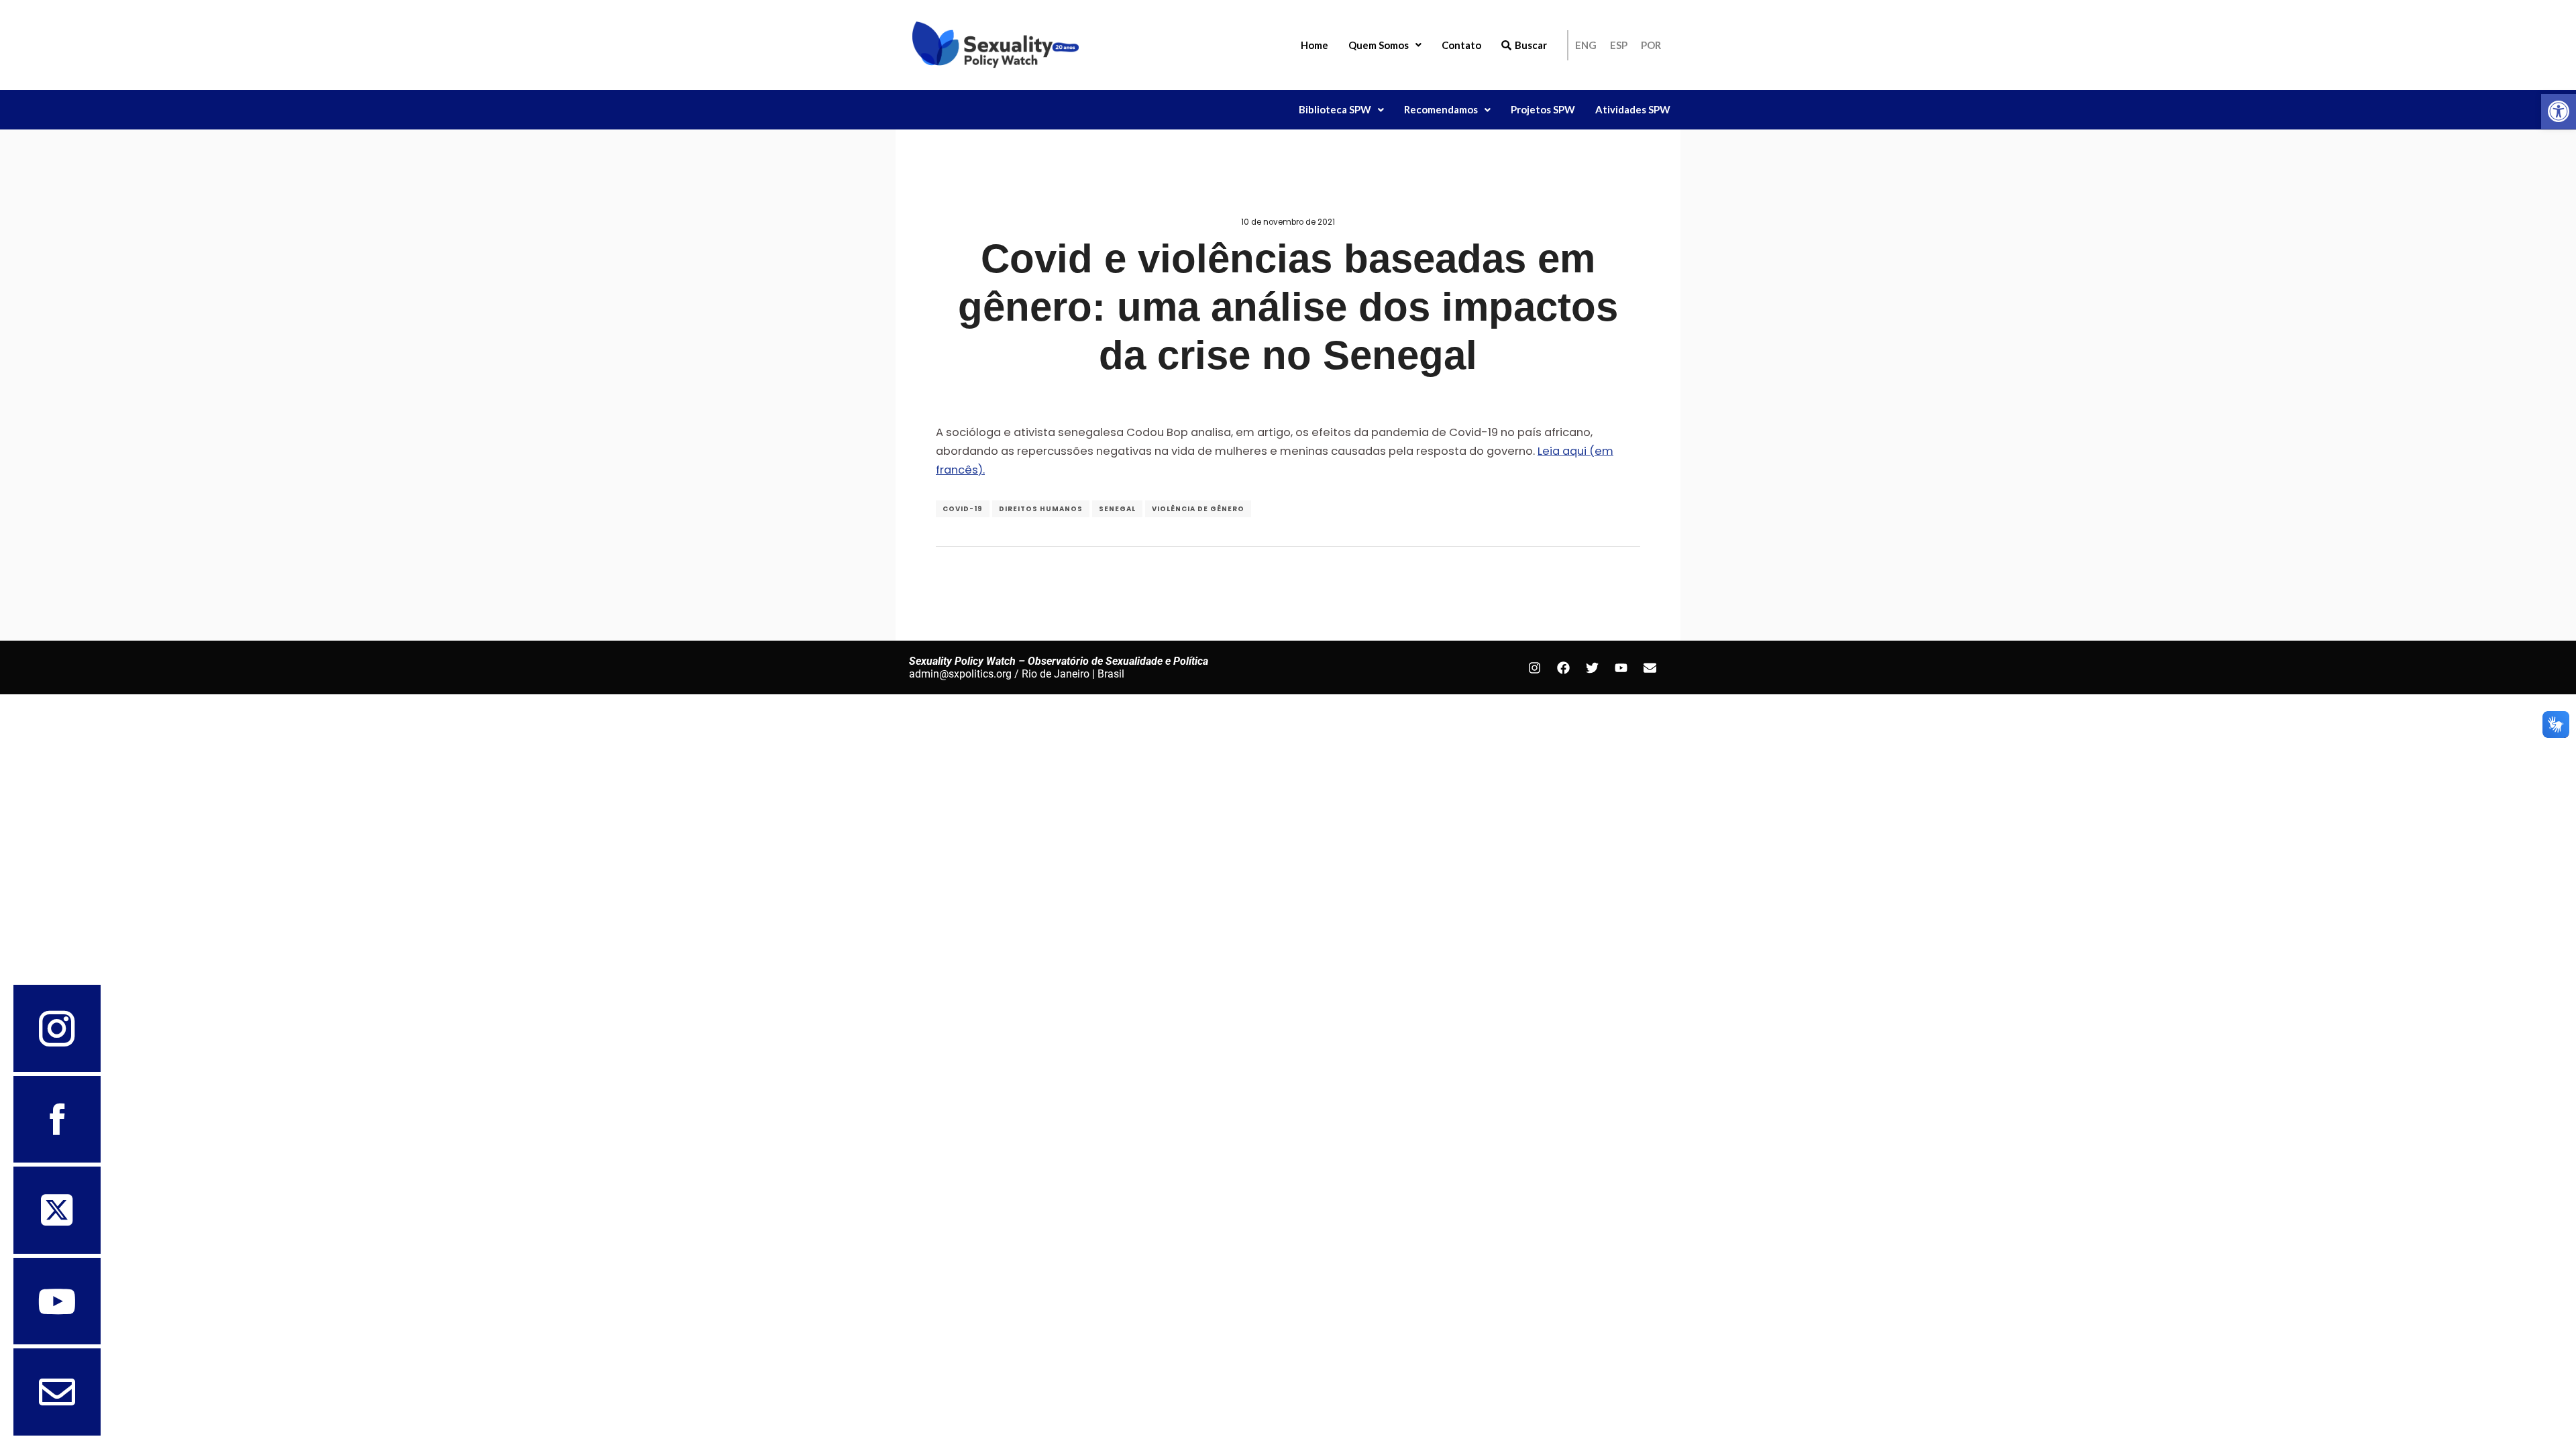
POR (1651, 45)
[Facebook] (1563, 667)
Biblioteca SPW (1335, 109)
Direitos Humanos (1041, 509)
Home (1314, 45)
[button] (2559, 111)
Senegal (1117, 509)
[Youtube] (1621, 667)
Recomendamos (1441, 109)
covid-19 (963, 509)
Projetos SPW (1543, 109)
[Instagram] (1534, 667)
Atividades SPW (1633, 109)
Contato (1461, 45)
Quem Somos (1379, 45)
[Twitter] (1592, 667)
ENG (1586, 45)
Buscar (1531, 45)
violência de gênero (1198, 509)
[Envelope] (1650, 667)
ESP (1619, 45)
